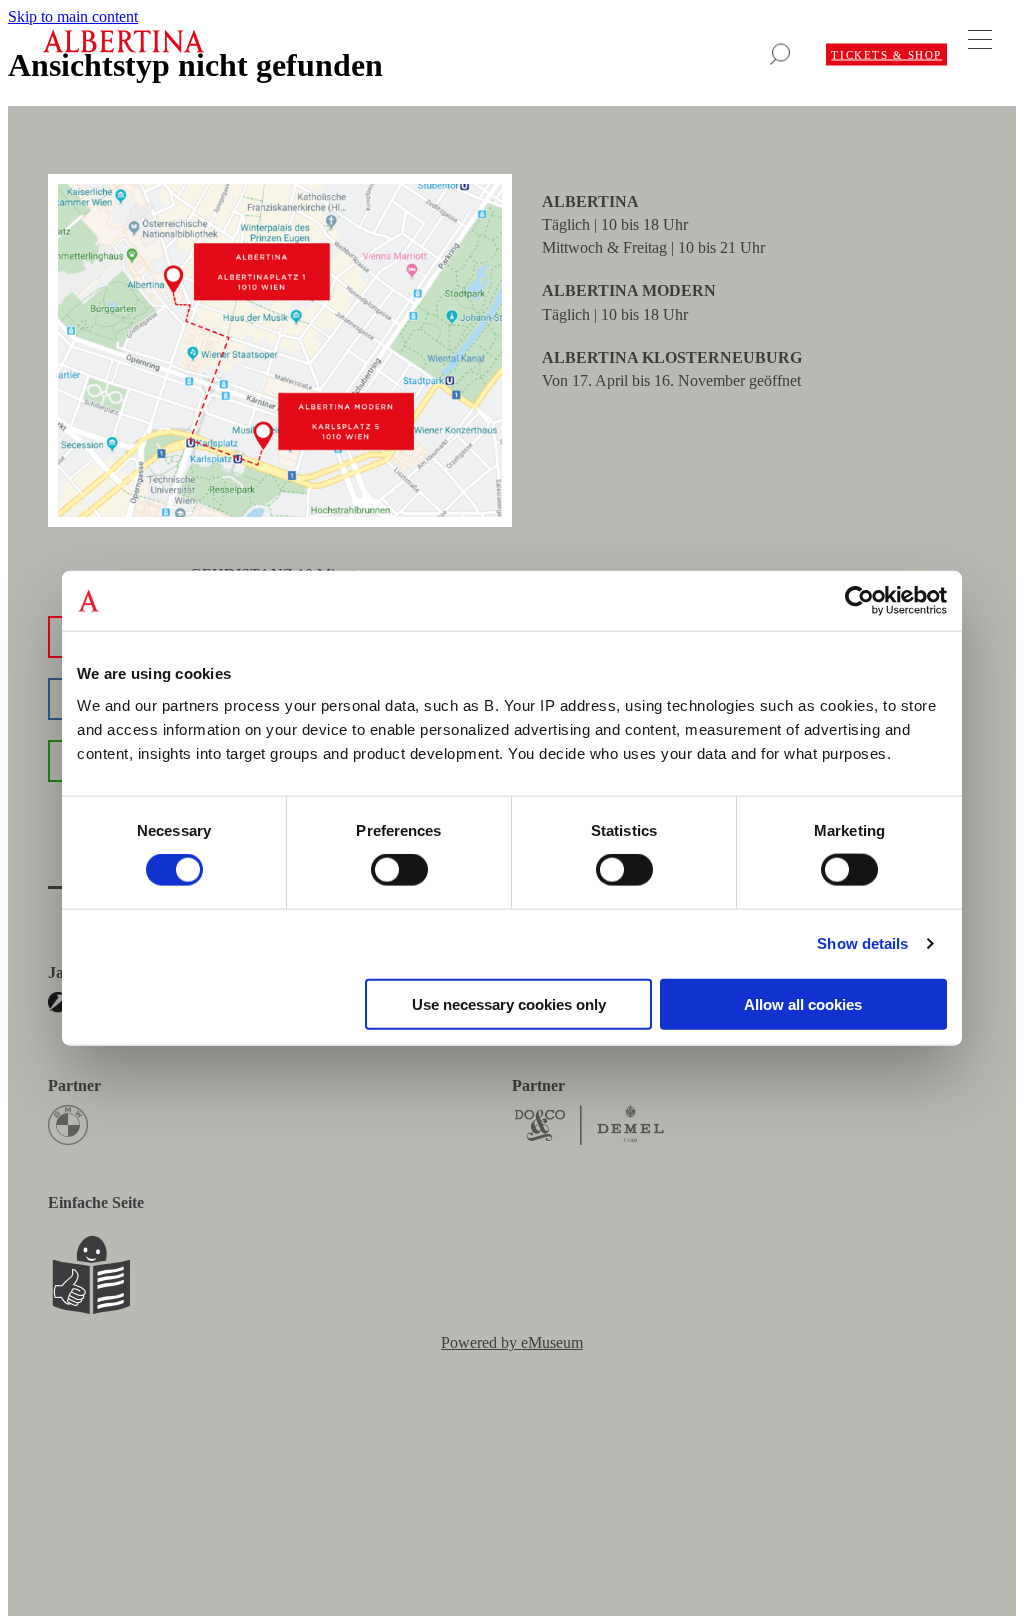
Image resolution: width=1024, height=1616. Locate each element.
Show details (862, 943)
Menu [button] (977, 34)
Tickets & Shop (886, 55)
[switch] (399, 870)
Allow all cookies (803, 1003)
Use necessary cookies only (509, 1003)
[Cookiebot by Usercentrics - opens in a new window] (859, 601)
